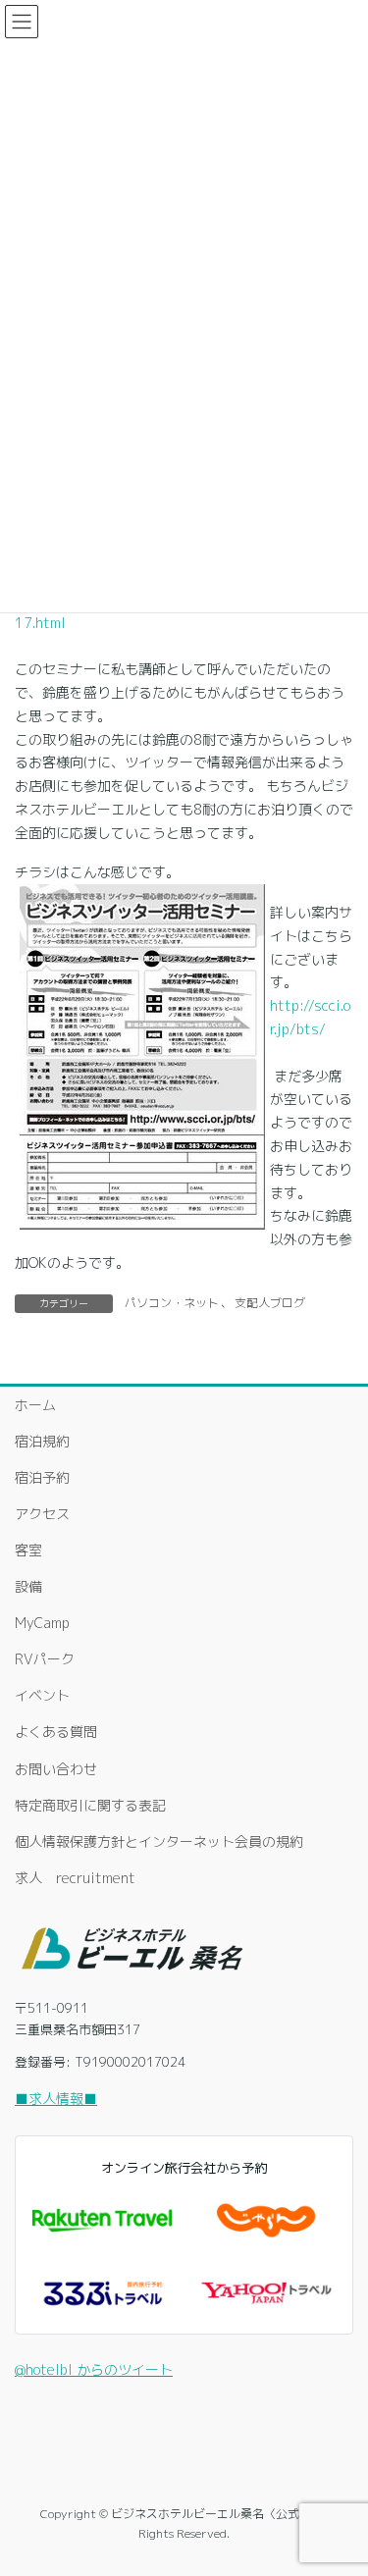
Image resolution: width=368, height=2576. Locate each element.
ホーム (35, 1405)
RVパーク (45, 1659)
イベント (42, 1695)
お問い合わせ (56, 1769)
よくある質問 (56, 1732)
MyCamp (42, 1623)
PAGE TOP (339, 2480)
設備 (28, 1586)
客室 (28, 1550)
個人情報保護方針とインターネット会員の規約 (159, 1841)
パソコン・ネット (172, 1303)
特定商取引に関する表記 (90, 1805)
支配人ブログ (270, 1303)
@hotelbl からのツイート (94, 2369)
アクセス (42, 1514)
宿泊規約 (42, 1441)
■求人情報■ (56, 2099)
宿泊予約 (42, 1477)
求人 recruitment (75, 1878)
